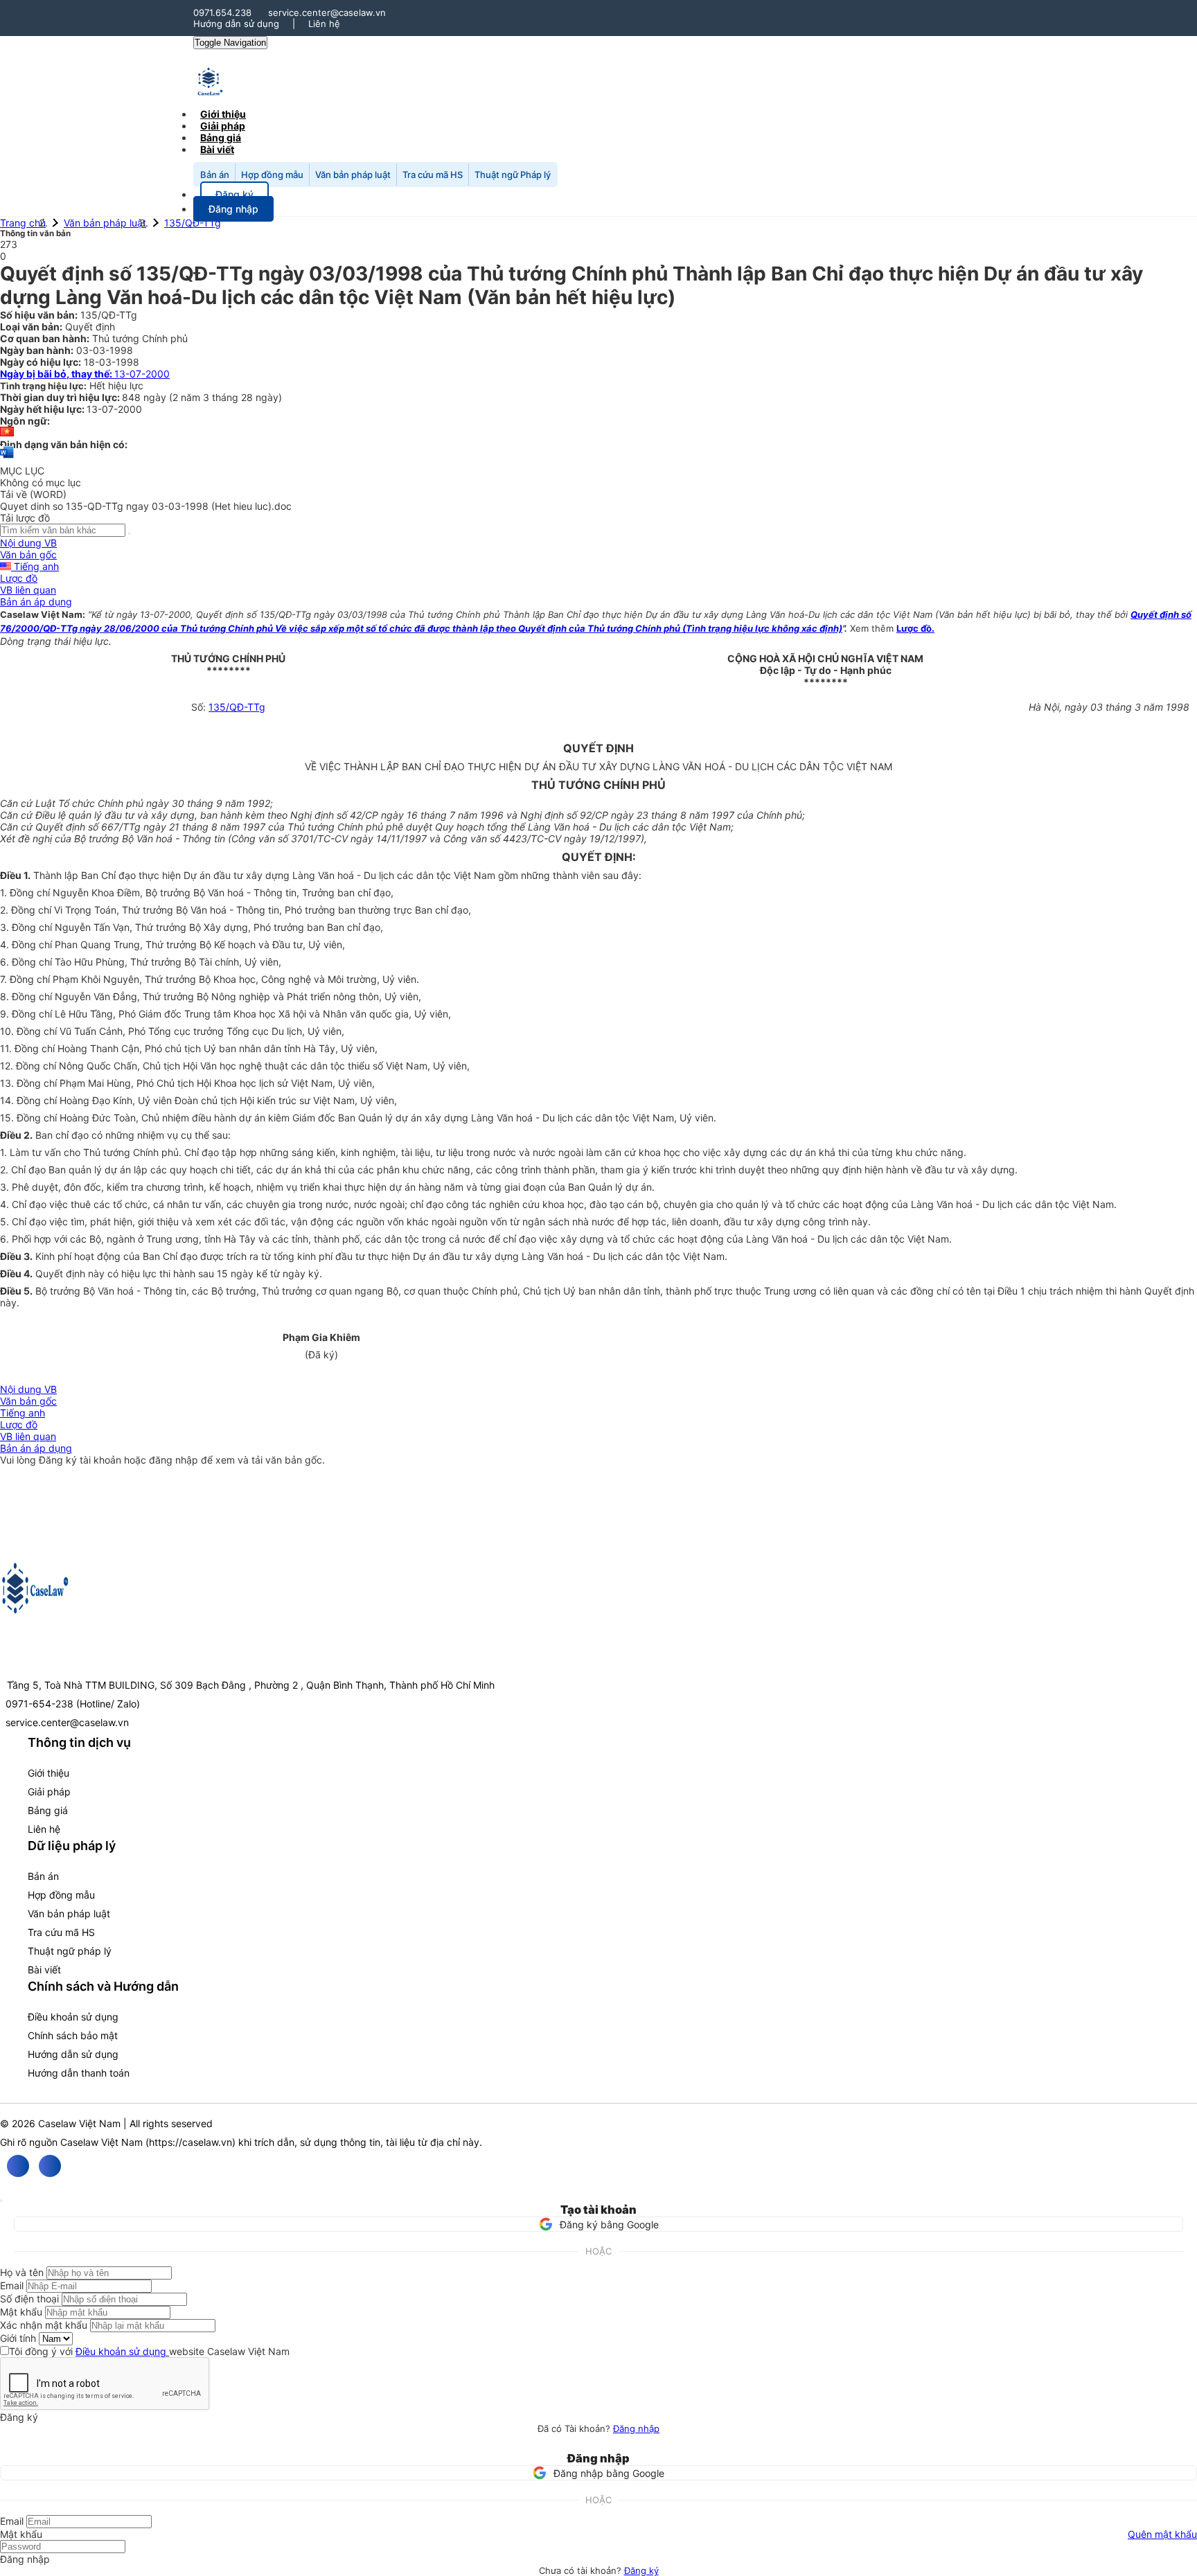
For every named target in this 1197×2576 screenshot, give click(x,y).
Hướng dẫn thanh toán (79, 2073)
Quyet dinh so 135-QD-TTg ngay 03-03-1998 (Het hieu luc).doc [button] (146, 506)
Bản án (215, 175)
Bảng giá (48, 1810)
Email (12, 2285)
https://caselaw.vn (190, 2142)
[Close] (1, 2201)
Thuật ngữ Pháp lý (513, 175)
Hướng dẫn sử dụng (236, 24)
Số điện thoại (29, 2299)
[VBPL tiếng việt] (7, 433)
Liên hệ (324, 24)
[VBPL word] (7, 459)
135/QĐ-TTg (193, 223)
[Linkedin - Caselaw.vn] (50, 2166)
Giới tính (18, 2338)
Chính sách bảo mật (73, 2035)
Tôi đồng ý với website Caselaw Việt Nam (149, 2351)
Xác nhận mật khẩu (44, 2325)
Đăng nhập (636, 2428)
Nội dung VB (28, 543)
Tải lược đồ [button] (25, 518)
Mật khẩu (21, 2312)
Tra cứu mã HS (433, 175)
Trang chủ (23, 223)
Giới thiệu (48, 1773)
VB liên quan (28, 590)
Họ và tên (22, 2272)
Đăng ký (641, 2570)
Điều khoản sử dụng (73, 2017)
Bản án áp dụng (36, 602)
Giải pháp (49, 1792)
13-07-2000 (85, 374)
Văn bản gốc (28, 554)
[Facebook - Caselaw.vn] (18, 2166)
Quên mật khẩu (1162, 2534)
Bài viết (217, 149)
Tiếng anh (35, 566)
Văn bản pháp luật (353, 175)
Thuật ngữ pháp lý (70, 1951)
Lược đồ (19, 578)
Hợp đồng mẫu (272, 175)
